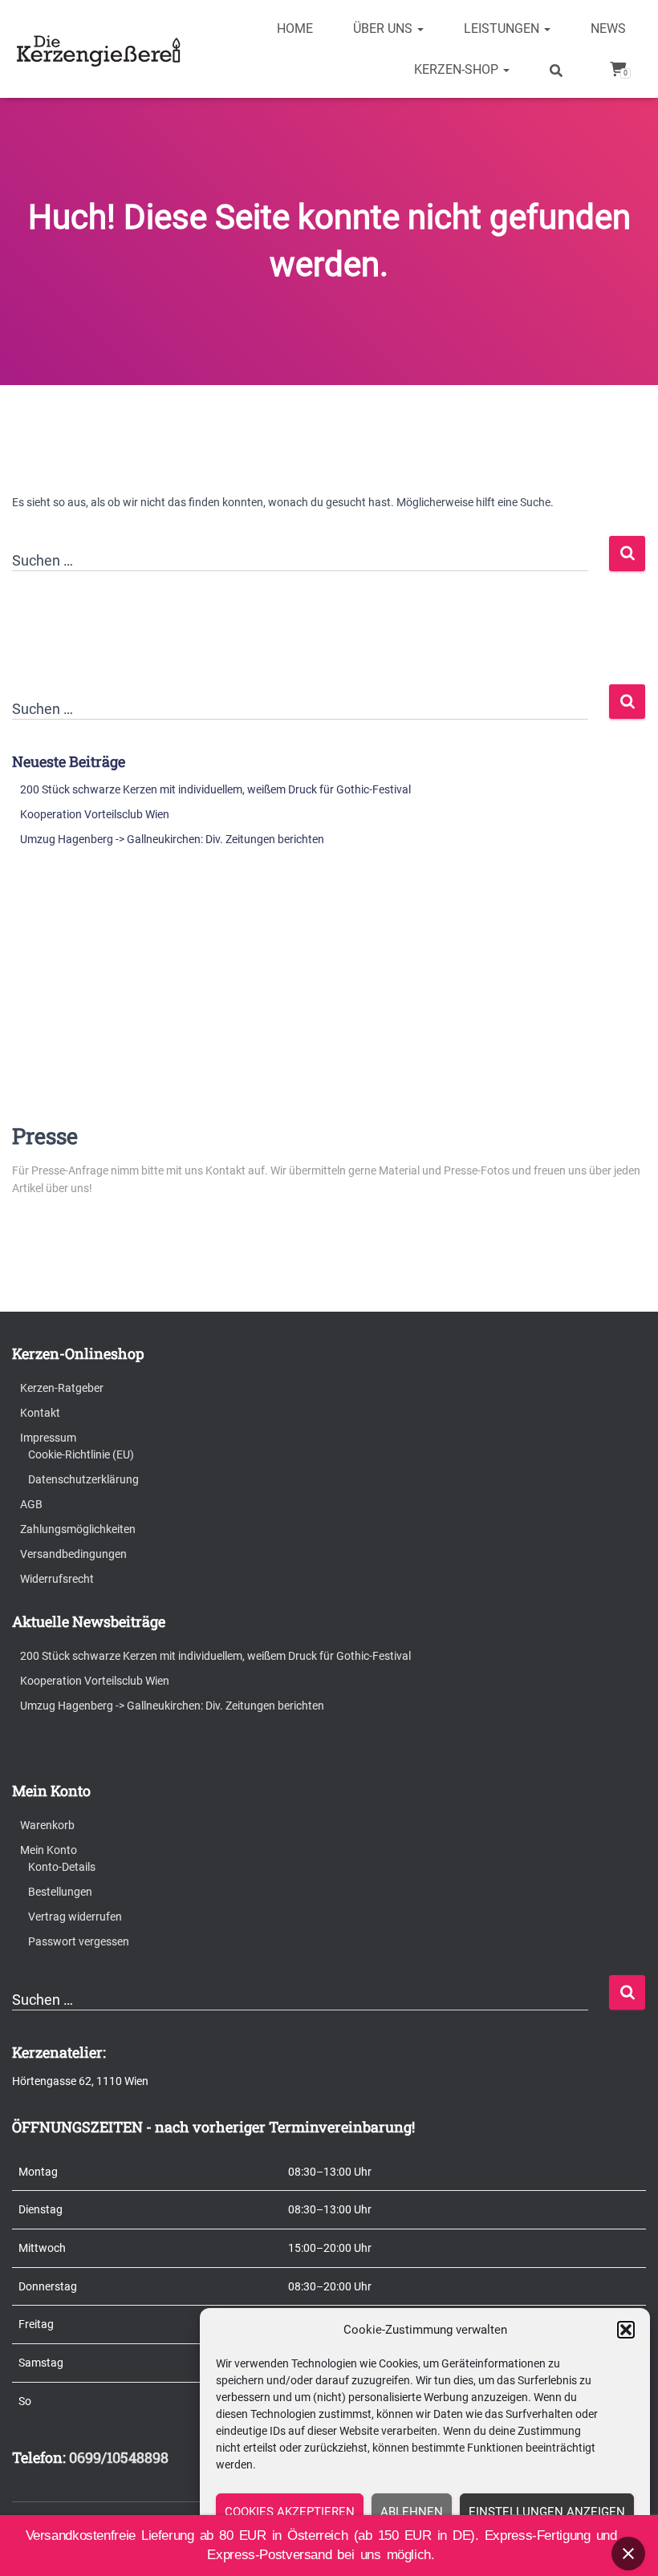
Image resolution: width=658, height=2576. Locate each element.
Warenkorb (47, 1825)
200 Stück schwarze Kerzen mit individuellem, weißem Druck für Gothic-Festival (215, 789)
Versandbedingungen (73, 1554)
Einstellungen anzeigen (547, 2512)
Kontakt (40, 1413)
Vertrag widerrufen (75, 1917)
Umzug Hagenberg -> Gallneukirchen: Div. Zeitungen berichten (172, 839)
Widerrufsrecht (57, 1579)
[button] (626, 2330)
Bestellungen (60, 1892)
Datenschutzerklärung (83, 1479)
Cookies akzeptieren (290, 2512)
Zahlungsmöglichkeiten (78, 1529)
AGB (31, 1504)
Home (295, 28)
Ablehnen (412, 2512)
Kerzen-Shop (458, 69)
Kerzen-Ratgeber (62, 1388)
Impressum (48, 1438)
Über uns (384, 28)
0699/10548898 (119, 2457)
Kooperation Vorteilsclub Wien (95, 814)
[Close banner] (628, 2554)
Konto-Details (62, 1867)
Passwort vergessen (79, 1941)
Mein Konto (49, 1850)
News (608, 28)
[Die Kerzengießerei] (101, 49)
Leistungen (503, 28)
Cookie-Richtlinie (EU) (81, 1454)
